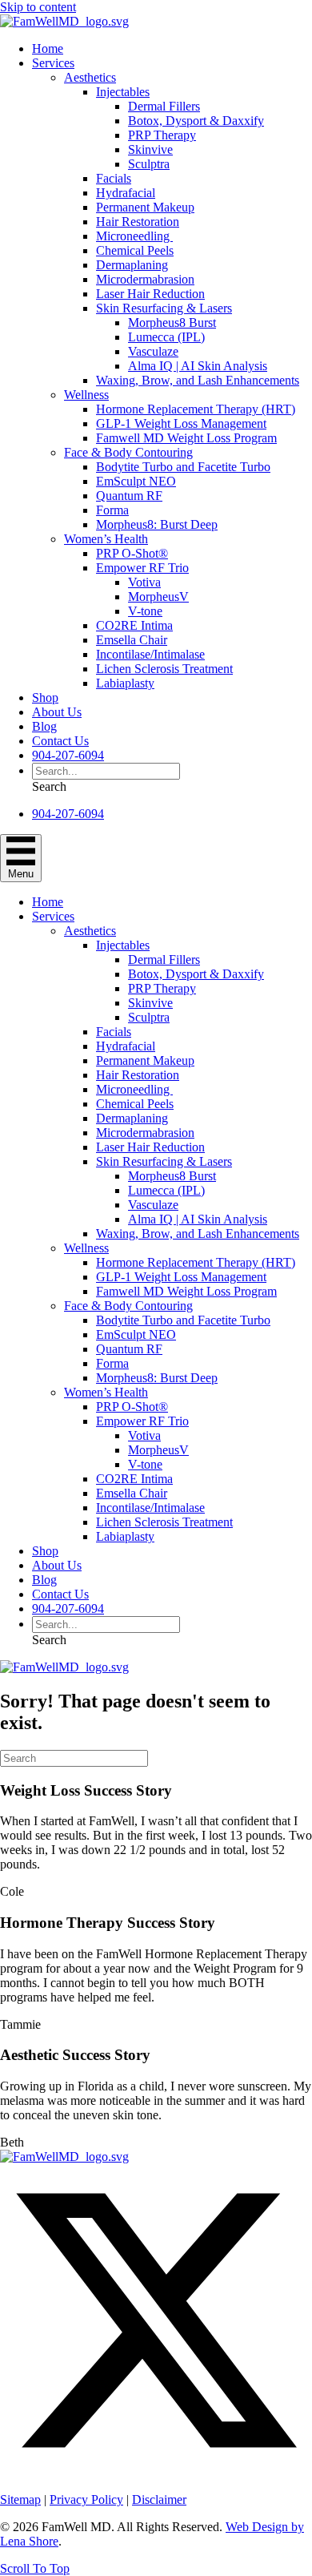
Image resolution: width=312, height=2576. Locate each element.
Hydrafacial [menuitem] (126, 193)
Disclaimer (159, 2499)
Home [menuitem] (48, 48)
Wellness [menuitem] (86, 395)
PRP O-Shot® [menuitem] (132, 553)
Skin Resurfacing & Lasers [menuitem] (164, 308)
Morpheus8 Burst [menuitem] (172, 323)
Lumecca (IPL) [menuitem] (166, 337)
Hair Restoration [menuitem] (138, 222)
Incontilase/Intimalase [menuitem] (150, 654)
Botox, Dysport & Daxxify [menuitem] (196, 121)
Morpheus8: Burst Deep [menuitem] (157, 524)
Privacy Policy (86, 2499)
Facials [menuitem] (114, 178)
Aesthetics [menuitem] (90, 77)
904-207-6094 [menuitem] (68, 755)
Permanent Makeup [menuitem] (145, 207)
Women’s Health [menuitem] (106, 539)
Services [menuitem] (53, 63)
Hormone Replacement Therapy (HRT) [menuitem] (196, 409)
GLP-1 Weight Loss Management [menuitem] (181, 423)
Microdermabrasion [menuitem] (145, 279)
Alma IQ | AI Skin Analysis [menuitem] (198, 366)
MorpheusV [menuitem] (158, 597)
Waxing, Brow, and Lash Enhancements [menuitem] (198, 380)
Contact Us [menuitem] (60, 741)
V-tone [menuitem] (145, 611)
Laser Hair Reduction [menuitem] (150, 294)
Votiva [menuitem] (144, 582)
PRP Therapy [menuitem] (162, 135)
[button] (49, 786)
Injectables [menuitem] (123, 92)
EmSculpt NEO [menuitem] (136, 481)
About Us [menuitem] (57, 712)
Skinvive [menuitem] (150, 149)
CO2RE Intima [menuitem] (134, 625)
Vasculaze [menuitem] (153, 351)
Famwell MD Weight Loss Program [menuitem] (186, 438)
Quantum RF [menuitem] (129, 496)
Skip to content (38, 7)
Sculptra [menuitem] (149, 164)
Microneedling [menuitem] (134, 236)
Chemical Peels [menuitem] (135, 250)
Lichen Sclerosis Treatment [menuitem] (164, 669)
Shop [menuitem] (45, 697)
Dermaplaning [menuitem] (132, 265)
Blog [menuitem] (44, 726)
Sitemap (20, 2499)
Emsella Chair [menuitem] (132, 640)
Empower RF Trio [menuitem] (142, 568)
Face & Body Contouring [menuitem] (128, 452)
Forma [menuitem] (112, 510)
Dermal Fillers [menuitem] (164, 106)
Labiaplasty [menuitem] (125, 683)
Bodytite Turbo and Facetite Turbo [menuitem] (183, 467)
